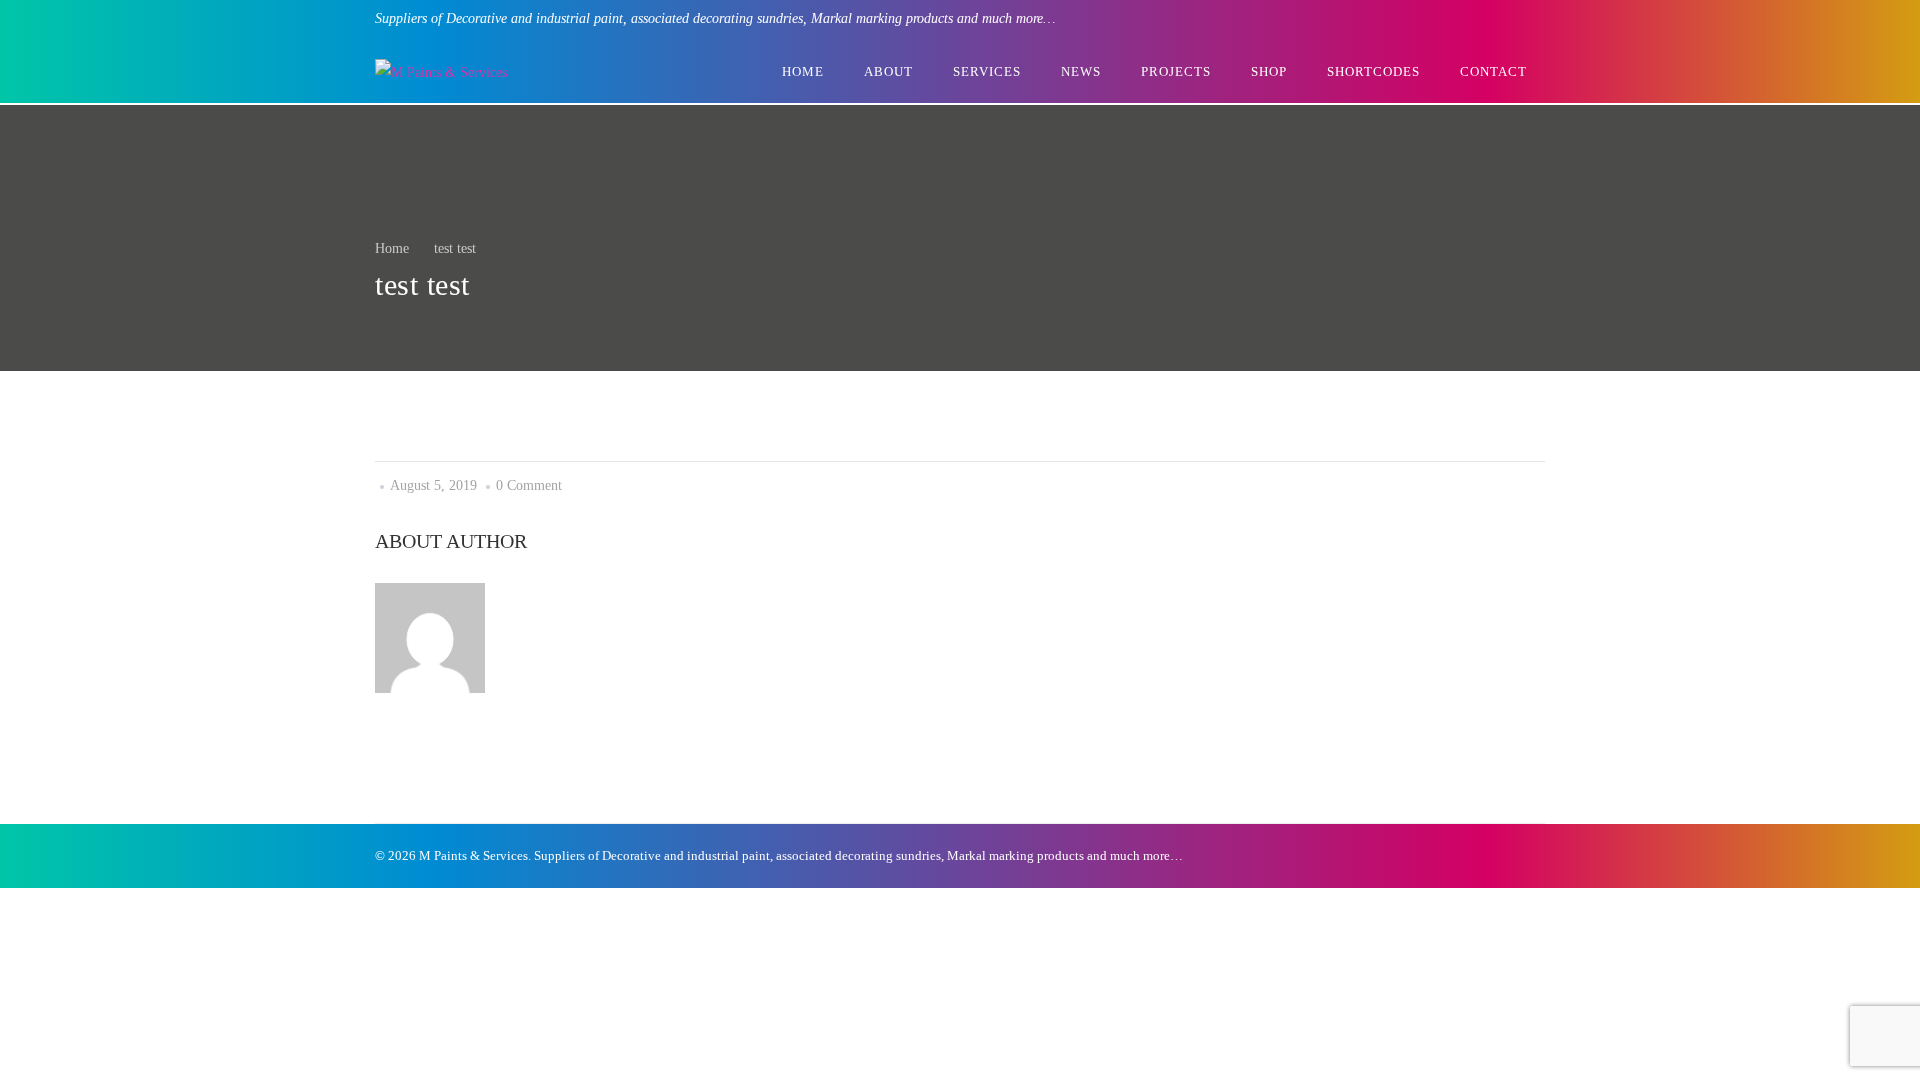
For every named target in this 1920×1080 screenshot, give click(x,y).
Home (392, 248)
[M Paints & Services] (441, 72)
